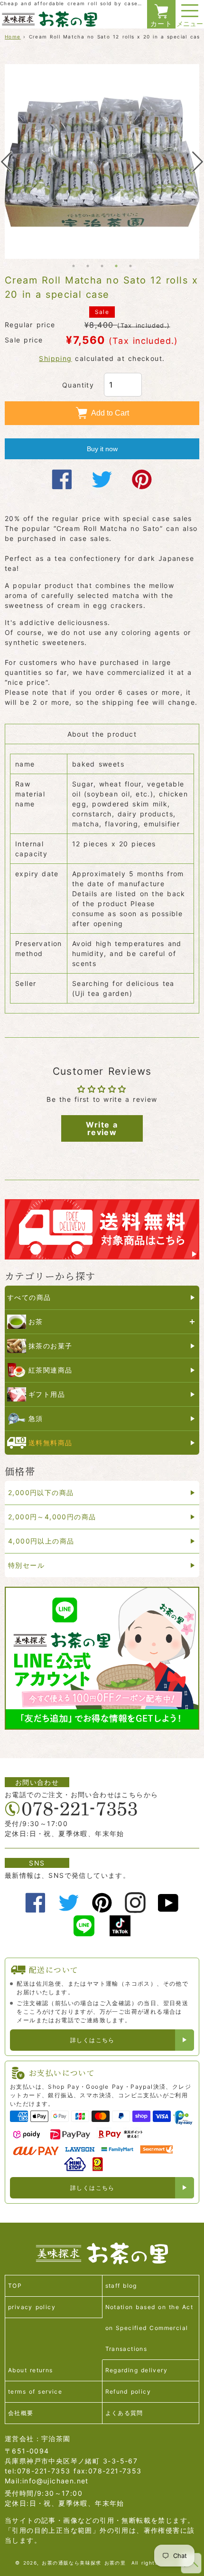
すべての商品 (29, 1297)
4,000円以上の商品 (41, 1541)
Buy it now (102, 449)
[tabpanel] (102, 161)
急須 (36, 1418)
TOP (15, 2286)
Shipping (55, 358)
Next (198, 162)
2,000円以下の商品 (41, 1492)
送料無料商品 (50, 1443)
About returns (31, 2370)
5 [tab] (130, 266)
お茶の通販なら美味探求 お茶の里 (84, 2563)
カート (161, 24)
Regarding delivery (137, 2370)
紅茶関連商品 (50, 1370)
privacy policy (32, 2307)
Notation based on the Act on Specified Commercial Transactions (149, 2328)
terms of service (35, 2391)
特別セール (26, 1565)
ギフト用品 (47, 1394)
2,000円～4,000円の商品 (52, 1517)
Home (13, 37)
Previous (6, 162)
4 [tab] (116, 266)
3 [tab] (102, 266)
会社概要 (21, 2413)
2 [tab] (88, 266)
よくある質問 (124, 2413)
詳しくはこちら (93, 2040)
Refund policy (128, 2391)
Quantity (78, 385)
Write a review (102, 1128)
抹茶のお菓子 (50, 1346)
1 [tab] (74, 266)
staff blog (121, 2286)
